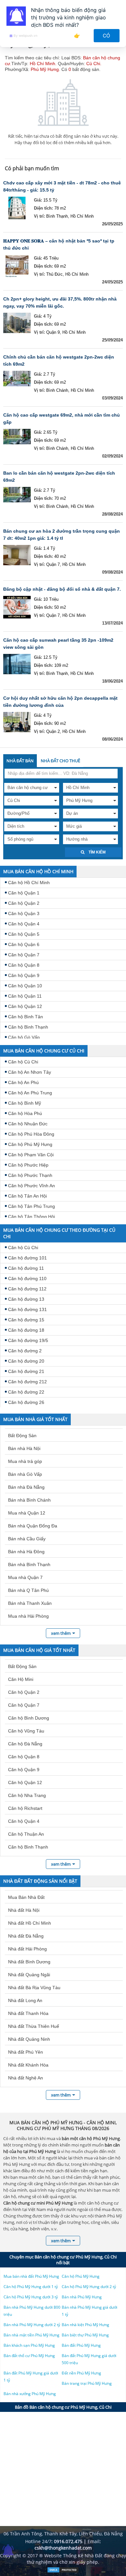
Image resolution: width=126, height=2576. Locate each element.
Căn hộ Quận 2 (24, 903)
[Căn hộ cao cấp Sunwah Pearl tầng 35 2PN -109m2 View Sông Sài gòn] (17, 665)
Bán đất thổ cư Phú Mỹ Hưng (29, 2356)
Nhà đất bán (20, 761)
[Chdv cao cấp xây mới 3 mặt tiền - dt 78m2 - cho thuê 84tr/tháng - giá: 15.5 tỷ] (17, 208)
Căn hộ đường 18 (26, 1330)
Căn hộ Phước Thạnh (30, 1175)
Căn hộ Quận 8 (24, 965)
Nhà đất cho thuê (60, 761)
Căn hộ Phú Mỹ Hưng (30, 1144)
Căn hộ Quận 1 (24, 893)
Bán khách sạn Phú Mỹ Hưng (29, 2345)
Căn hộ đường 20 (26, 1361)
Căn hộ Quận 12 (25, 1006)
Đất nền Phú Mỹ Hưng (81, 2373)
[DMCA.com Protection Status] (63, 2571)
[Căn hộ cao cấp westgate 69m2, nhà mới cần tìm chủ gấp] (17, 440)
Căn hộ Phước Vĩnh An (31, 1186)
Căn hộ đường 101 (27, 1258)
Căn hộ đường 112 (27, 1289)
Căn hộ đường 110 (27, 1278)
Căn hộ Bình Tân (26, 1017)
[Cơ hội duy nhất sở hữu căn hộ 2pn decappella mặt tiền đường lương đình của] (17, 723)
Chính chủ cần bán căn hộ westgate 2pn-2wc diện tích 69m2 (59, 360)
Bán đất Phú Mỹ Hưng (81, 2345)
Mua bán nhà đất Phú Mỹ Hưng (31, 2276)
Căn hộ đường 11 (26, 1268)
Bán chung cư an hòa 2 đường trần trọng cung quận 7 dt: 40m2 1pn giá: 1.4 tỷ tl (62, 535)
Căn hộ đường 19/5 (28, 1340)
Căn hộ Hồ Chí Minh (29, 883)
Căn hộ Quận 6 (24, 944)
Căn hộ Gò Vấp (24, 1037)
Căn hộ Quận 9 (24, 975)
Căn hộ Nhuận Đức (28, 1124)
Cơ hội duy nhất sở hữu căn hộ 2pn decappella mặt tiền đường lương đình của (60, 702)
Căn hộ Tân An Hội (27, 1196)
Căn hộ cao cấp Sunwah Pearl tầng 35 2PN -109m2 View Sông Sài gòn (58, 644)
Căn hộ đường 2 (25, 1351)
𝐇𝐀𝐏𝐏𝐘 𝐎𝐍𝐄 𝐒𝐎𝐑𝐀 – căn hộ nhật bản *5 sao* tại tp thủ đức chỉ (59, 244)
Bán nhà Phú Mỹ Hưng (82, 2297)
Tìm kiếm (97, 852)
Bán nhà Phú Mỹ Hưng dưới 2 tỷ (32, 2325)
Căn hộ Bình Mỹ (25, 1103)
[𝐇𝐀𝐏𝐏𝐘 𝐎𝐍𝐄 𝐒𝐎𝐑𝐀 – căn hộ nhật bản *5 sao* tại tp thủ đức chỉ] (17, 266)
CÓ (107, 36)
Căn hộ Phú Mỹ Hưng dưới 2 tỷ (89, 2287)
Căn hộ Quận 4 (24, 924)
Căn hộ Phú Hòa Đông (31, 1134)
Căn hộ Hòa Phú (25, 1113)
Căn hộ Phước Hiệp (28, 1165)
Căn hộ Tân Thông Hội (31, 1217)
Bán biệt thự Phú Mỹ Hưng (85, 2335)
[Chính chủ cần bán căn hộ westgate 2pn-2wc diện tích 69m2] (17, 382)
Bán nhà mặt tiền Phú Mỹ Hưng (31, 2335)
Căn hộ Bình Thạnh (28, 1027)
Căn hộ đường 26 (26, 1402)
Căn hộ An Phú (23, 1082)
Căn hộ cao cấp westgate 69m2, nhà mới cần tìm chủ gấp (62, 419)
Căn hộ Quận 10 (25, 986)
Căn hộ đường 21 (26, 1371)
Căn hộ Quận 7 (24, 955)
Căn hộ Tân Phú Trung (31, 1206)
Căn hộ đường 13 (26, 1299)
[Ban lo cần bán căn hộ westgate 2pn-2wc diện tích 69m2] (17, 498)
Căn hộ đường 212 (27, 1382)
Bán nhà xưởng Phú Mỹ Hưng (30, 2394)
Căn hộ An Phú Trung (30, 1093)
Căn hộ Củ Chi (23, 1062)
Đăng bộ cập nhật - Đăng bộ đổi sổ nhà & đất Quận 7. (62, 589)
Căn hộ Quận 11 (25, 996)
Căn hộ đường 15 (26, 1320)
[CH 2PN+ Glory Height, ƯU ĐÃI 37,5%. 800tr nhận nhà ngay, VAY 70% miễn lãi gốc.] (17, 324)
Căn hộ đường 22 (26, 1392)
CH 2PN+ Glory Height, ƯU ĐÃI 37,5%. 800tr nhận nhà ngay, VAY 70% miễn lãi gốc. (60, 302)
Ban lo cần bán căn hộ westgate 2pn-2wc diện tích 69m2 (59, 477)
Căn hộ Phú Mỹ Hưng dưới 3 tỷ (31, 2297)
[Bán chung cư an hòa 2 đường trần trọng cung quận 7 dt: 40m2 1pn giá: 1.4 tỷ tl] (17, 556)
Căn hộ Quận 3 (24, 913)
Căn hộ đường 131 (27, 1309)
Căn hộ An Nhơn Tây (30, 1072)
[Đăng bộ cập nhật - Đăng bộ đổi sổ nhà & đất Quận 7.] (17, 607)
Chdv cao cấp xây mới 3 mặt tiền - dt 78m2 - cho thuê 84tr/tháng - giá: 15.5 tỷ (62, 186)
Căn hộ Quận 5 (24, 934)
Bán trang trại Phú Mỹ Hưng (87, 2383)
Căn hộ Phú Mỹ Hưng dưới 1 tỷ (31, 2287)
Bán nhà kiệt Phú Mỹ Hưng (85, 2325)
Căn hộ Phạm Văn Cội (31, 1155)
